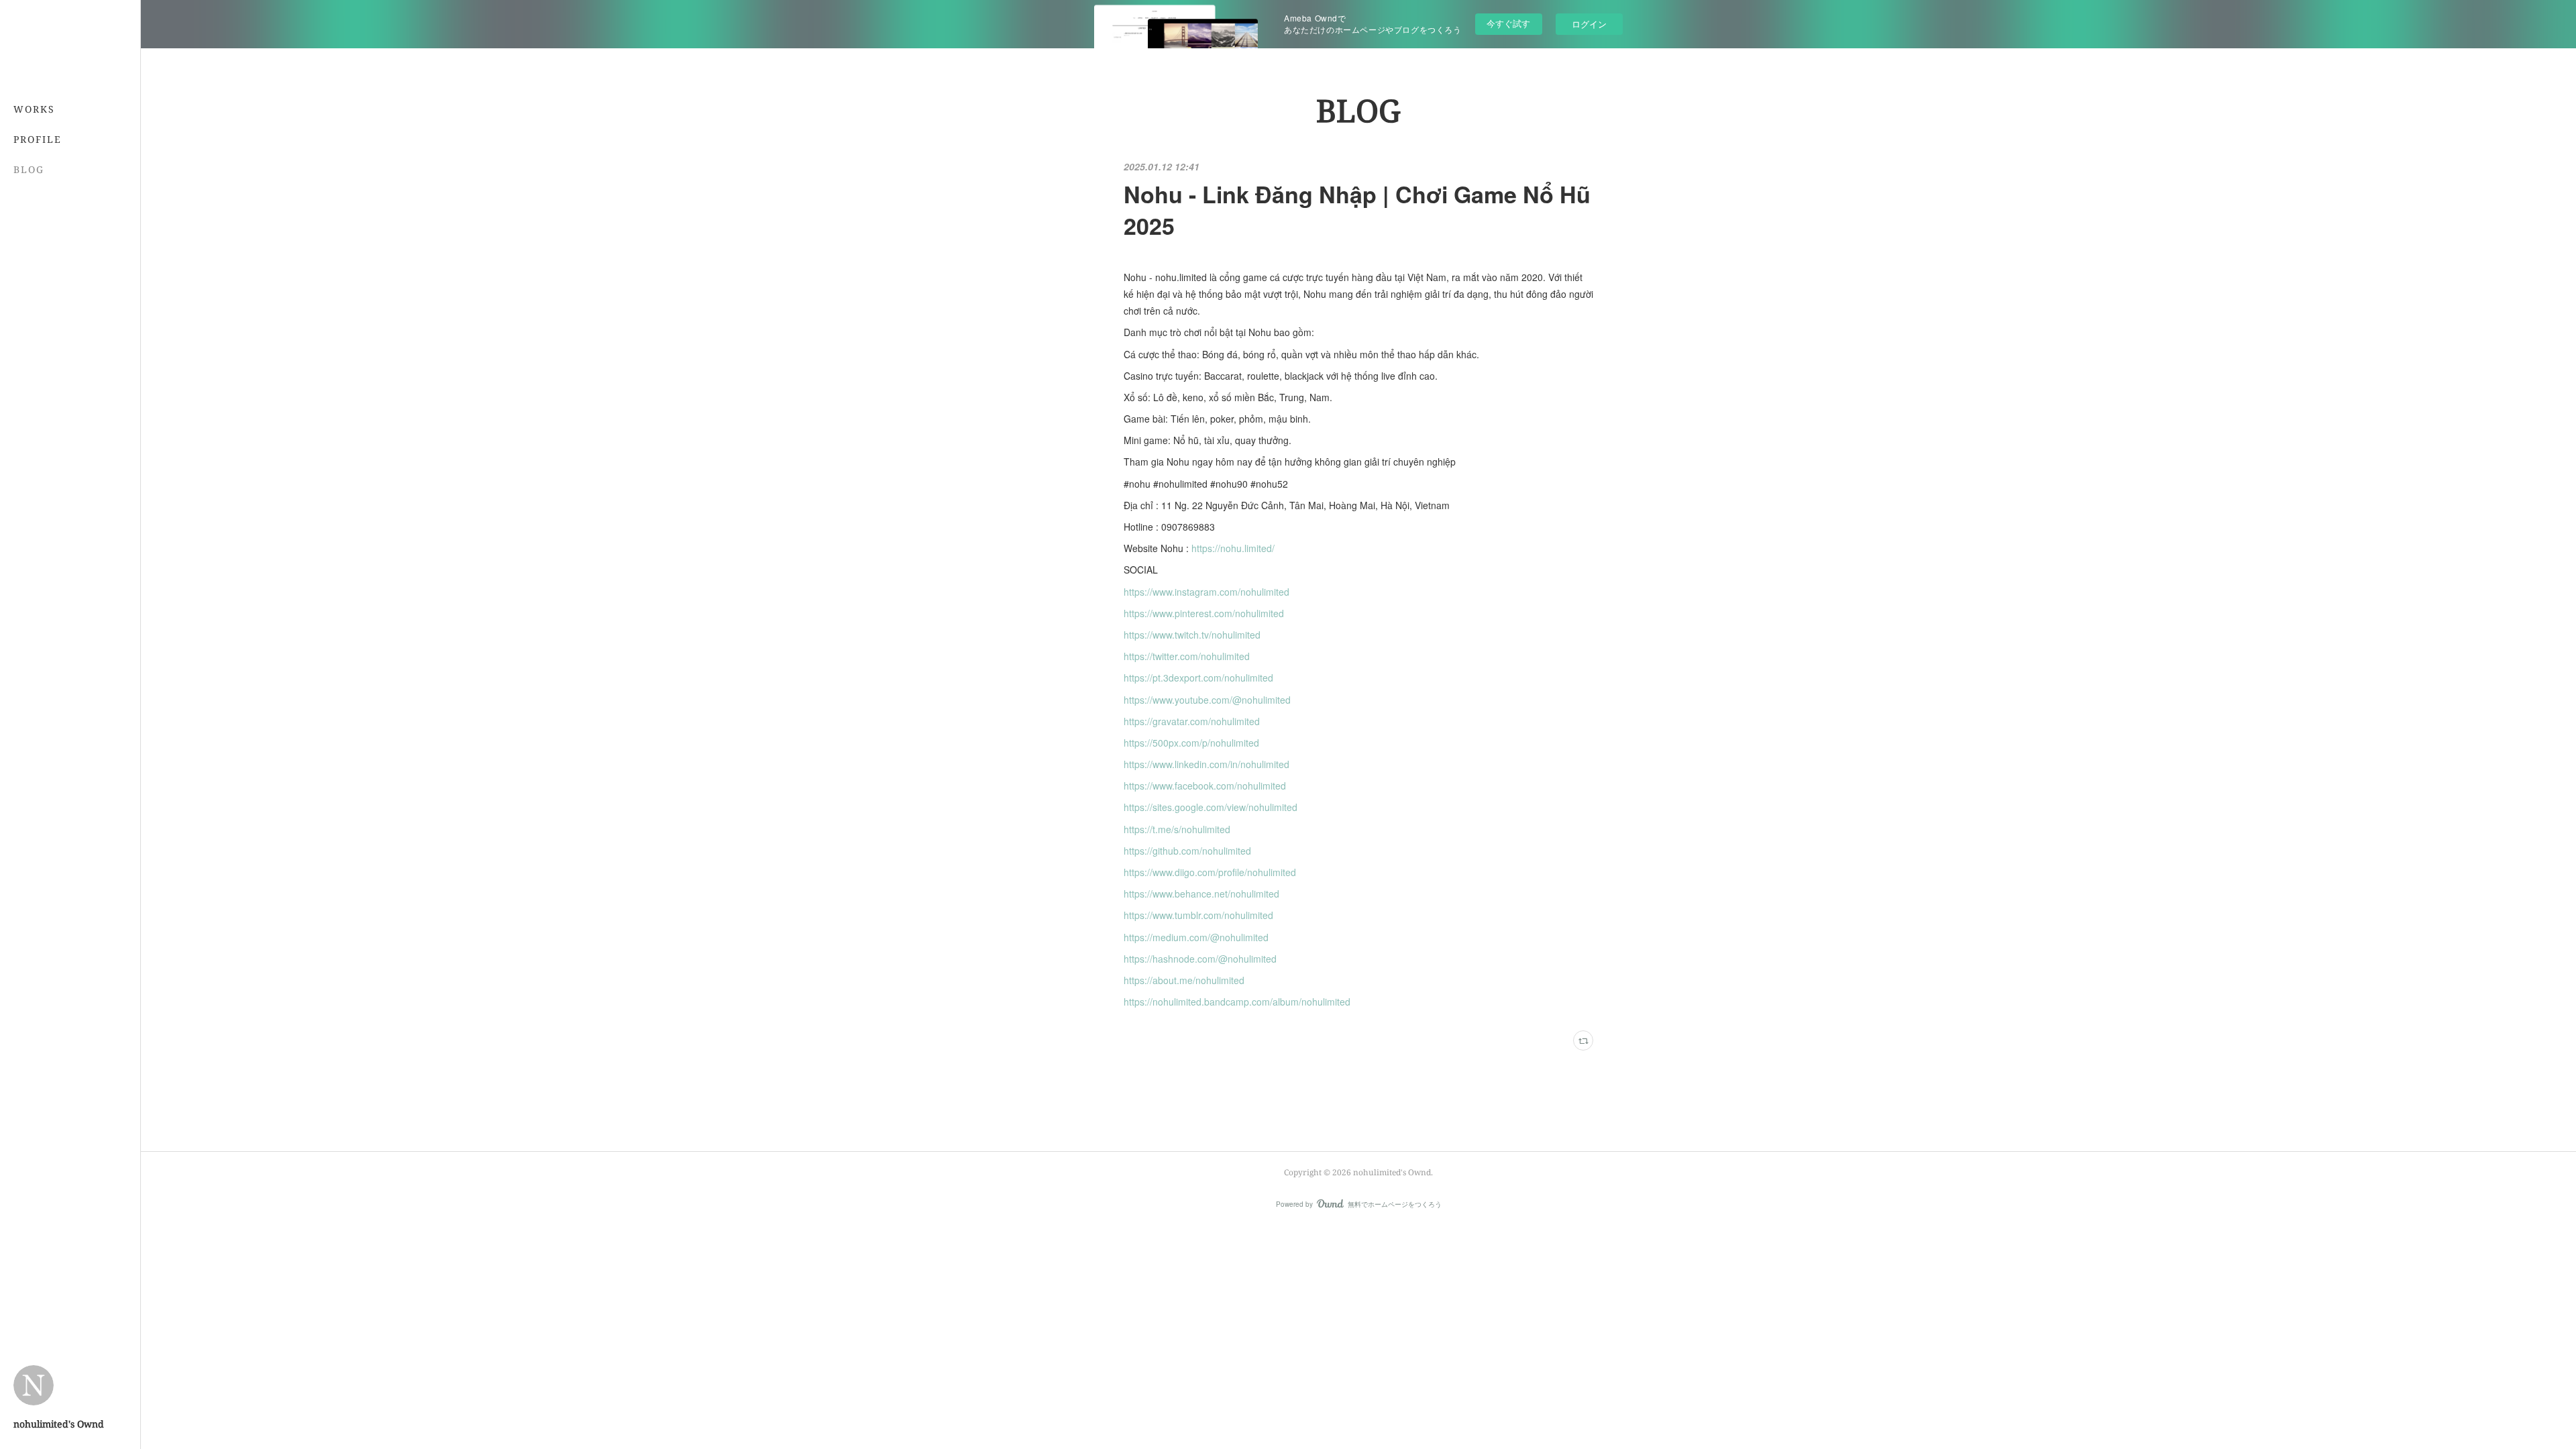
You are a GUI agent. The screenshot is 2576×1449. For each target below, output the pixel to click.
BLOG (29, 169)
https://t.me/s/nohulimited (1177, 829)
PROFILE (38, 139)
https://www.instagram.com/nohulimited (1206, 592)
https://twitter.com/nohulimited (1187, 656)
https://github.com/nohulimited (1187, 851)
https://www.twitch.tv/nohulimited (1192, 635)
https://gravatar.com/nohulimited (1192, 721)
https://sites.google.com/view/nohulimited (1211, 807)
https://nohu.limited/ (1233, 548)
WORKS (34, 109)
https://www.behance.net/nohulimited (1201, 894)
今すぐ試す (1508, 23)
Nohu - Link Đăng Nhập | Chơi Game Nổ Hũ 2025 (1357, 210)
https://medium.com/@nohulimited (1196, 937)
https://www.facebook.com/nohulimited (1205, 786)
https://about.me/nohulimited (1184, 980)
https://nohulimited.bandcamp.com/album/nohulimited (1241, 1002)
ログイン (1589, 24)
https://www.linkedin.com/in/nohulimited (1206, 764)
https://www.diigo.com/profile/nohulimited (1210, 872)
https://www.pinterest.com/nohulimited (1204, 613)
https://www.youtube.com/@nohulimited (1207, 700)
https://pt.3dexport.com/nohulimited (1198, 678)
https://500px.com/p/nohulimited (1191, 743)
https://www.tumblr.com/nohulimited (1198, 915)
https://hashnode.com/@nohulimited (1200, 959)
